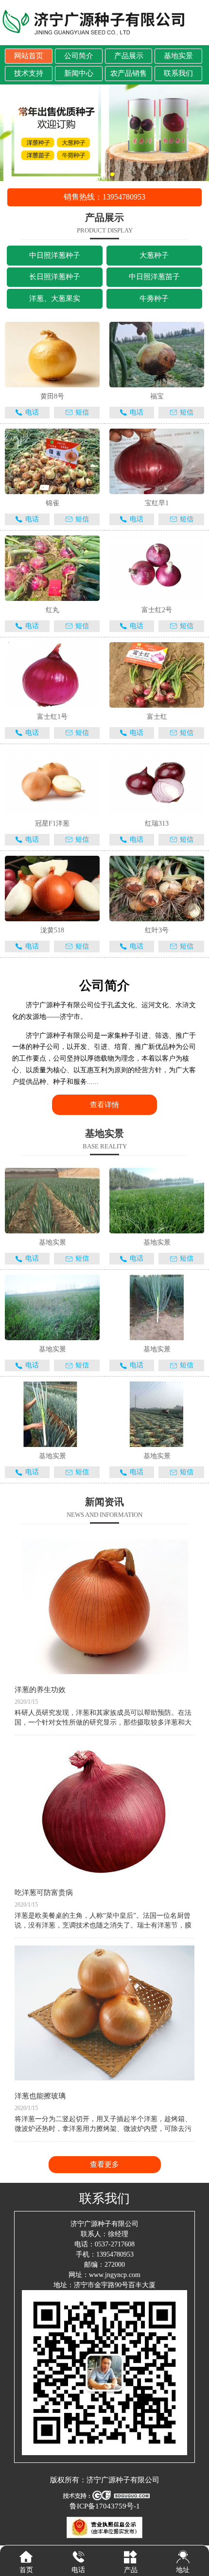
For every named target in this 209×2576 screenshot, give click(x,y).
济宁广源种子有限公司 (123, 2480)
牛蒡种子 (154, 299)
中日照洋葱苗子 (154, 277)
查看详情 (104, 1105)
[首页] (26, 2557)
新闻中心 (79, 73)
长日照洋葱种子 (55, 277)
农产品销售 (129, 73)
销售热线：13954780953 (104, 197)
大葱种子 (154, 255)
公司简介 (79, 56)
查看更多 (104, 2164)
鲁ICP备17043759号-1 (105, 2506)
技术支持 (29, 73)
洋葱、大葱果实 (55, 299)
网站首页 (29, 56)
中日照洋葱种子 (55, 255)
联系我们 (178, 73)
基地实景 (178, 56)
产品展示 (129, 56)
